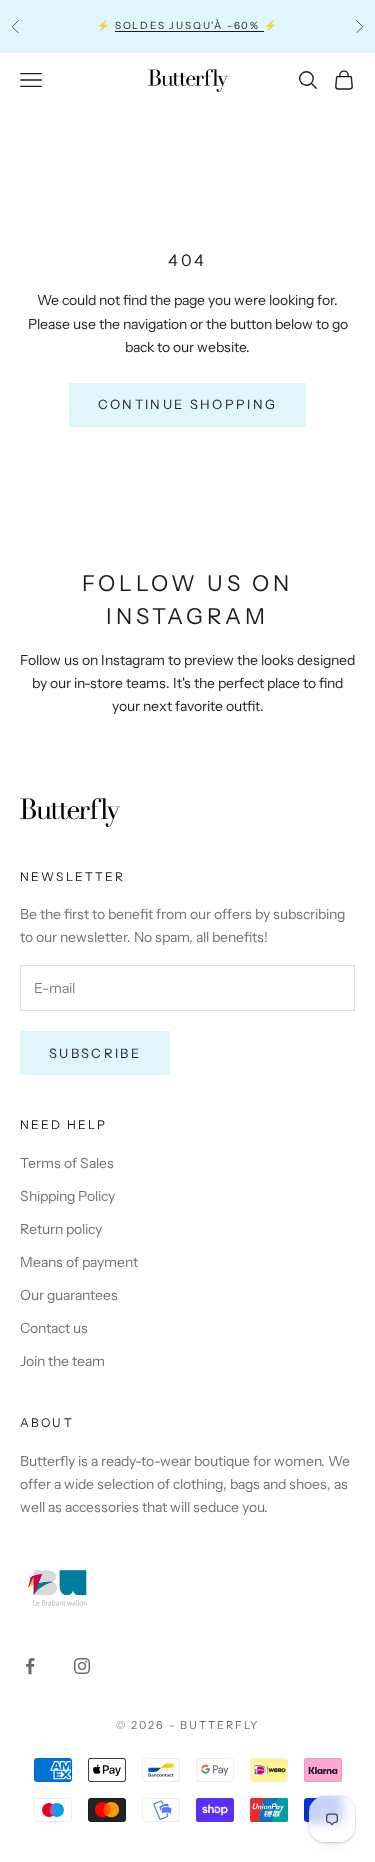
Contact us (54, 1328)
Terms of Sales (67, 1163)
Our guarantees (69, 1295)
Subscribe (95, 1053)
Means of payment (79, 1262)
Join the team (62, 1361)
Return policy (61, 1229)
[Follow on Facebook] (30, 1666)
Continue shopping (188, 404)
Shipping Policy (67, 1196)
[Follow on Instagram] (82, 1666)
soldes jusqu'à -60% (189, 25)
